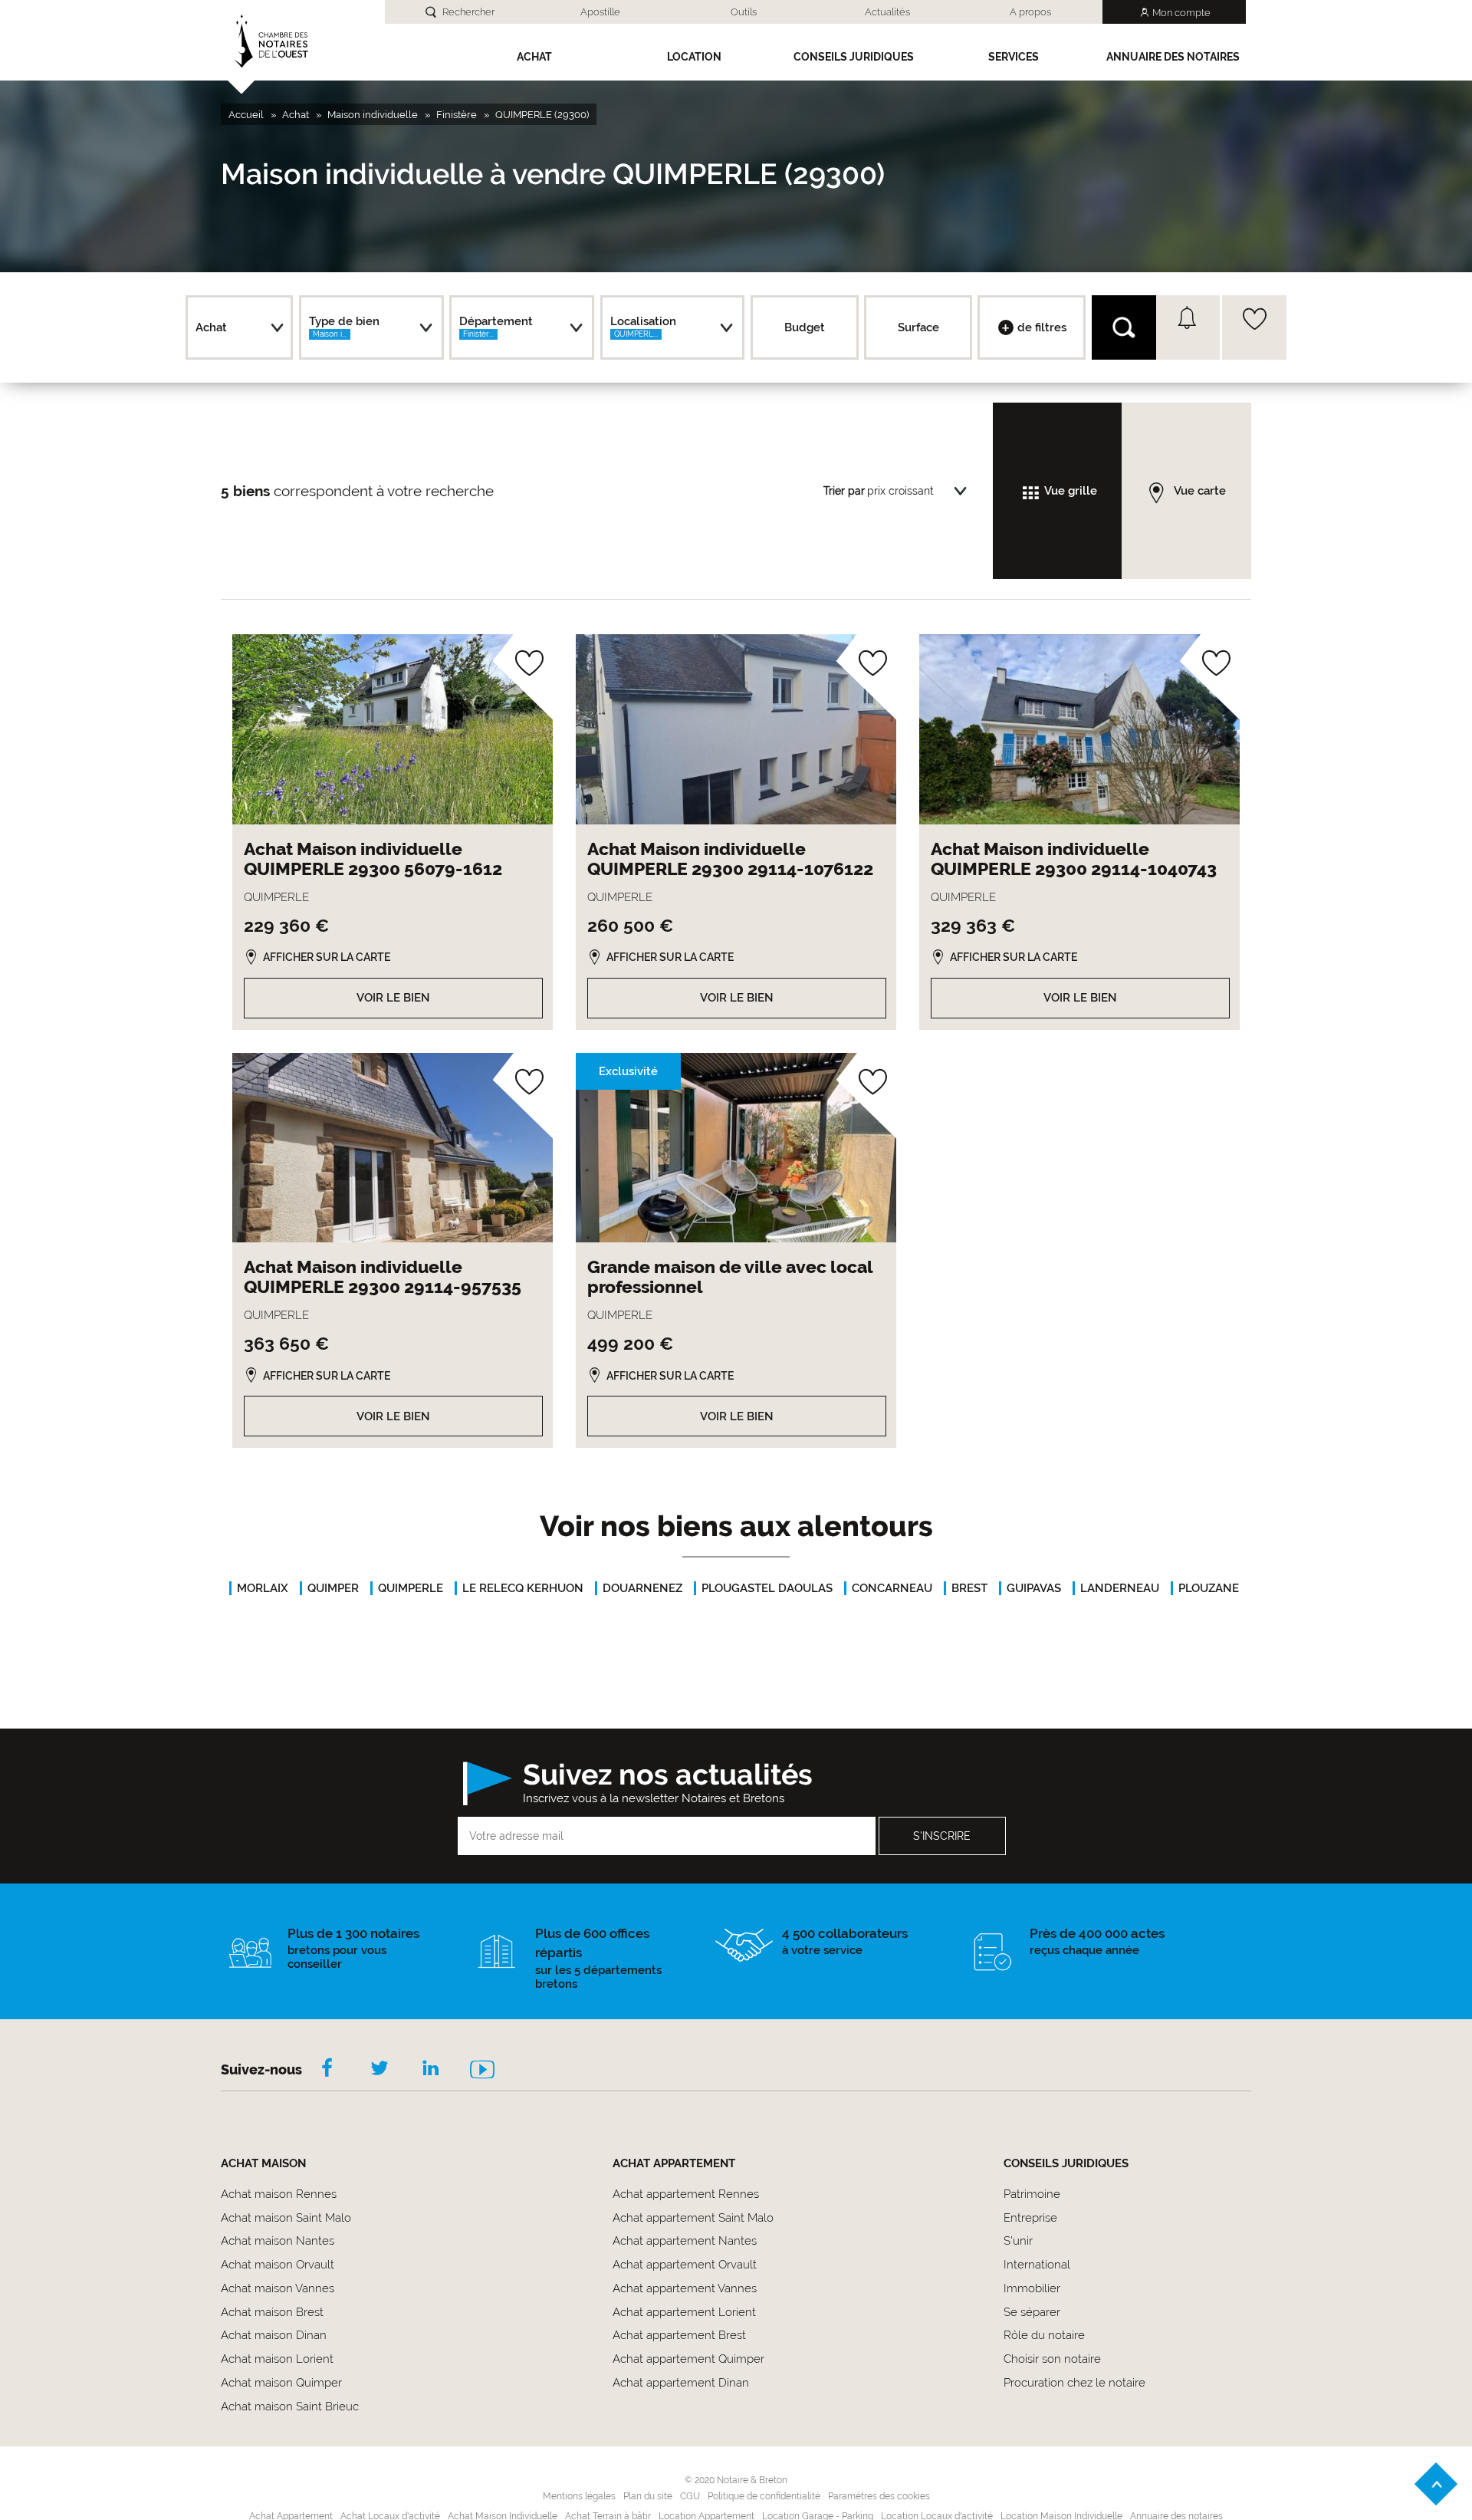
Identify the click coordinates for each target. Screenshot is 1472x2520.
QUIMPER (333, 1588)
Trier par (844, 491)
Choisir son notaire (1052, 2359)
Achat (534, 57)
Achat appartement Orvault (685, 2265)
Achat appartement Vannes (685, 2288)
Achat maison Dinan (274, 2335)
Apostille (600, 12)
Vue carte (1200, 491)
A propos (1030, 12)
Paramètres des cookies (879, 2496)
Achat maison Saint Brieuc (290, 2407)
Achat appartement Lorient (684, 2312)
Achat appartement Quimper (688, 2359)
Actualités (887, 12)
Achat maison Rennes (279, 2194)
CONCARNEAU (892, 1588)
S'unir (1018, 2241)
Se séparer (1032, 2312)
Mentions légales (579, 2496)
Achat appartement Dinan (681, 2383)
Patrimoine (1032, 2194)
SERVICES (1014, 57)
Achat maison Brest (272, 2312)
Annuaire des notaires (1173, 57)
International (1037, 2265)
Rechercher (468, 12)
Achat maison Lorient (277, 2359)
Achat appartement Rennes (686, 2194)
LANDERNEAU (1120, 1588)
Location (694, 57)
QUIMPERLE (411, 1588)
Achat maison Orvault (278, 2265)
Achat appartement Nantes (685, 2241)
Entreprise (1030, 2218)
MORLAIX (263, 1588)
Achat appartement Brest (679, 2335)
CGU (690, 2496)
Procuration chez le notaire (1074, 2383)
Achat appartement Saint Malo (693, 2218)
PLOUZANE (1209, 1588)
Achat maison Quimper (281, 2383)
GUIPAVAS (1034, 1588)
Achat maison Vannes (278, 2288)
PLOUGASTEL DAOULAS (767, 1588)
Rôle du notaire (1044, 2335)
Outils (744, 12)
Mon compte (1181, 13)
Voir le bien (393, 998)
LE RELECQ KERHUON (523, 1588)
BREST (969, 1588)
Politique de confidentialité (764, 2496)
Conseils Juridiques (854, 57)
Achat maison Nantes (278, 2241)
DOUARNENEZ (642, 1588)
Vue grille (1071, 491)
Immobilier (1032, 2288)
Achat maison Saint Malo (286, 2218)
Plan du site (648, 2496)
